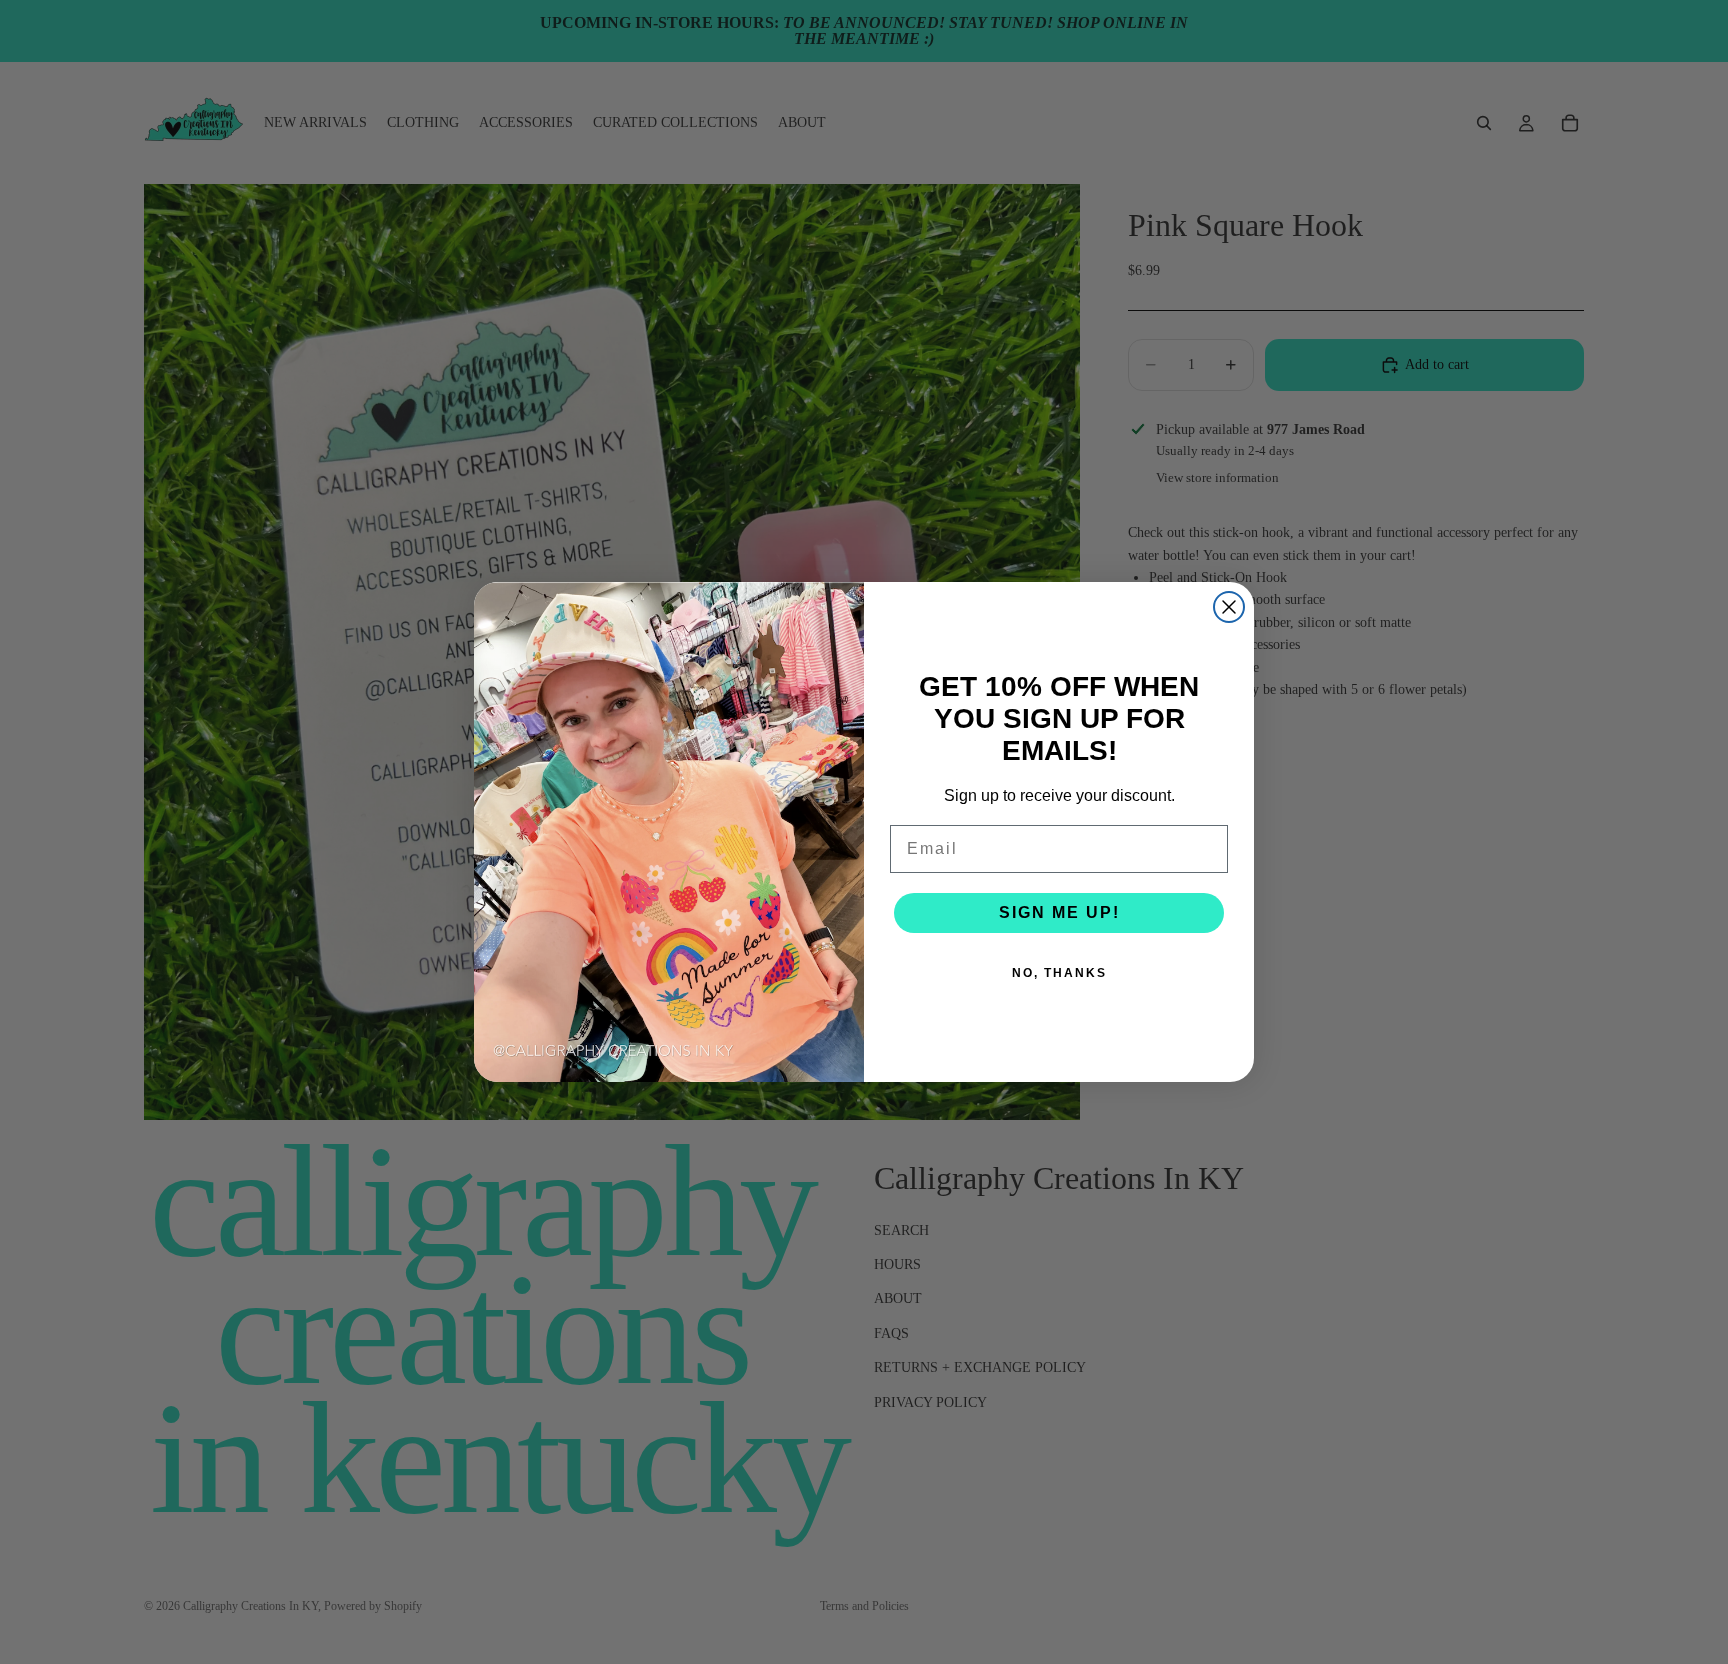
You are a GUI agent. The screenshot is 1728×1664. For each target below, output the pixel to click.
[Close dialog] (1229, 607)
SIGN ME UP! (1059, 912)
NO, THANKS (1059, 973)
